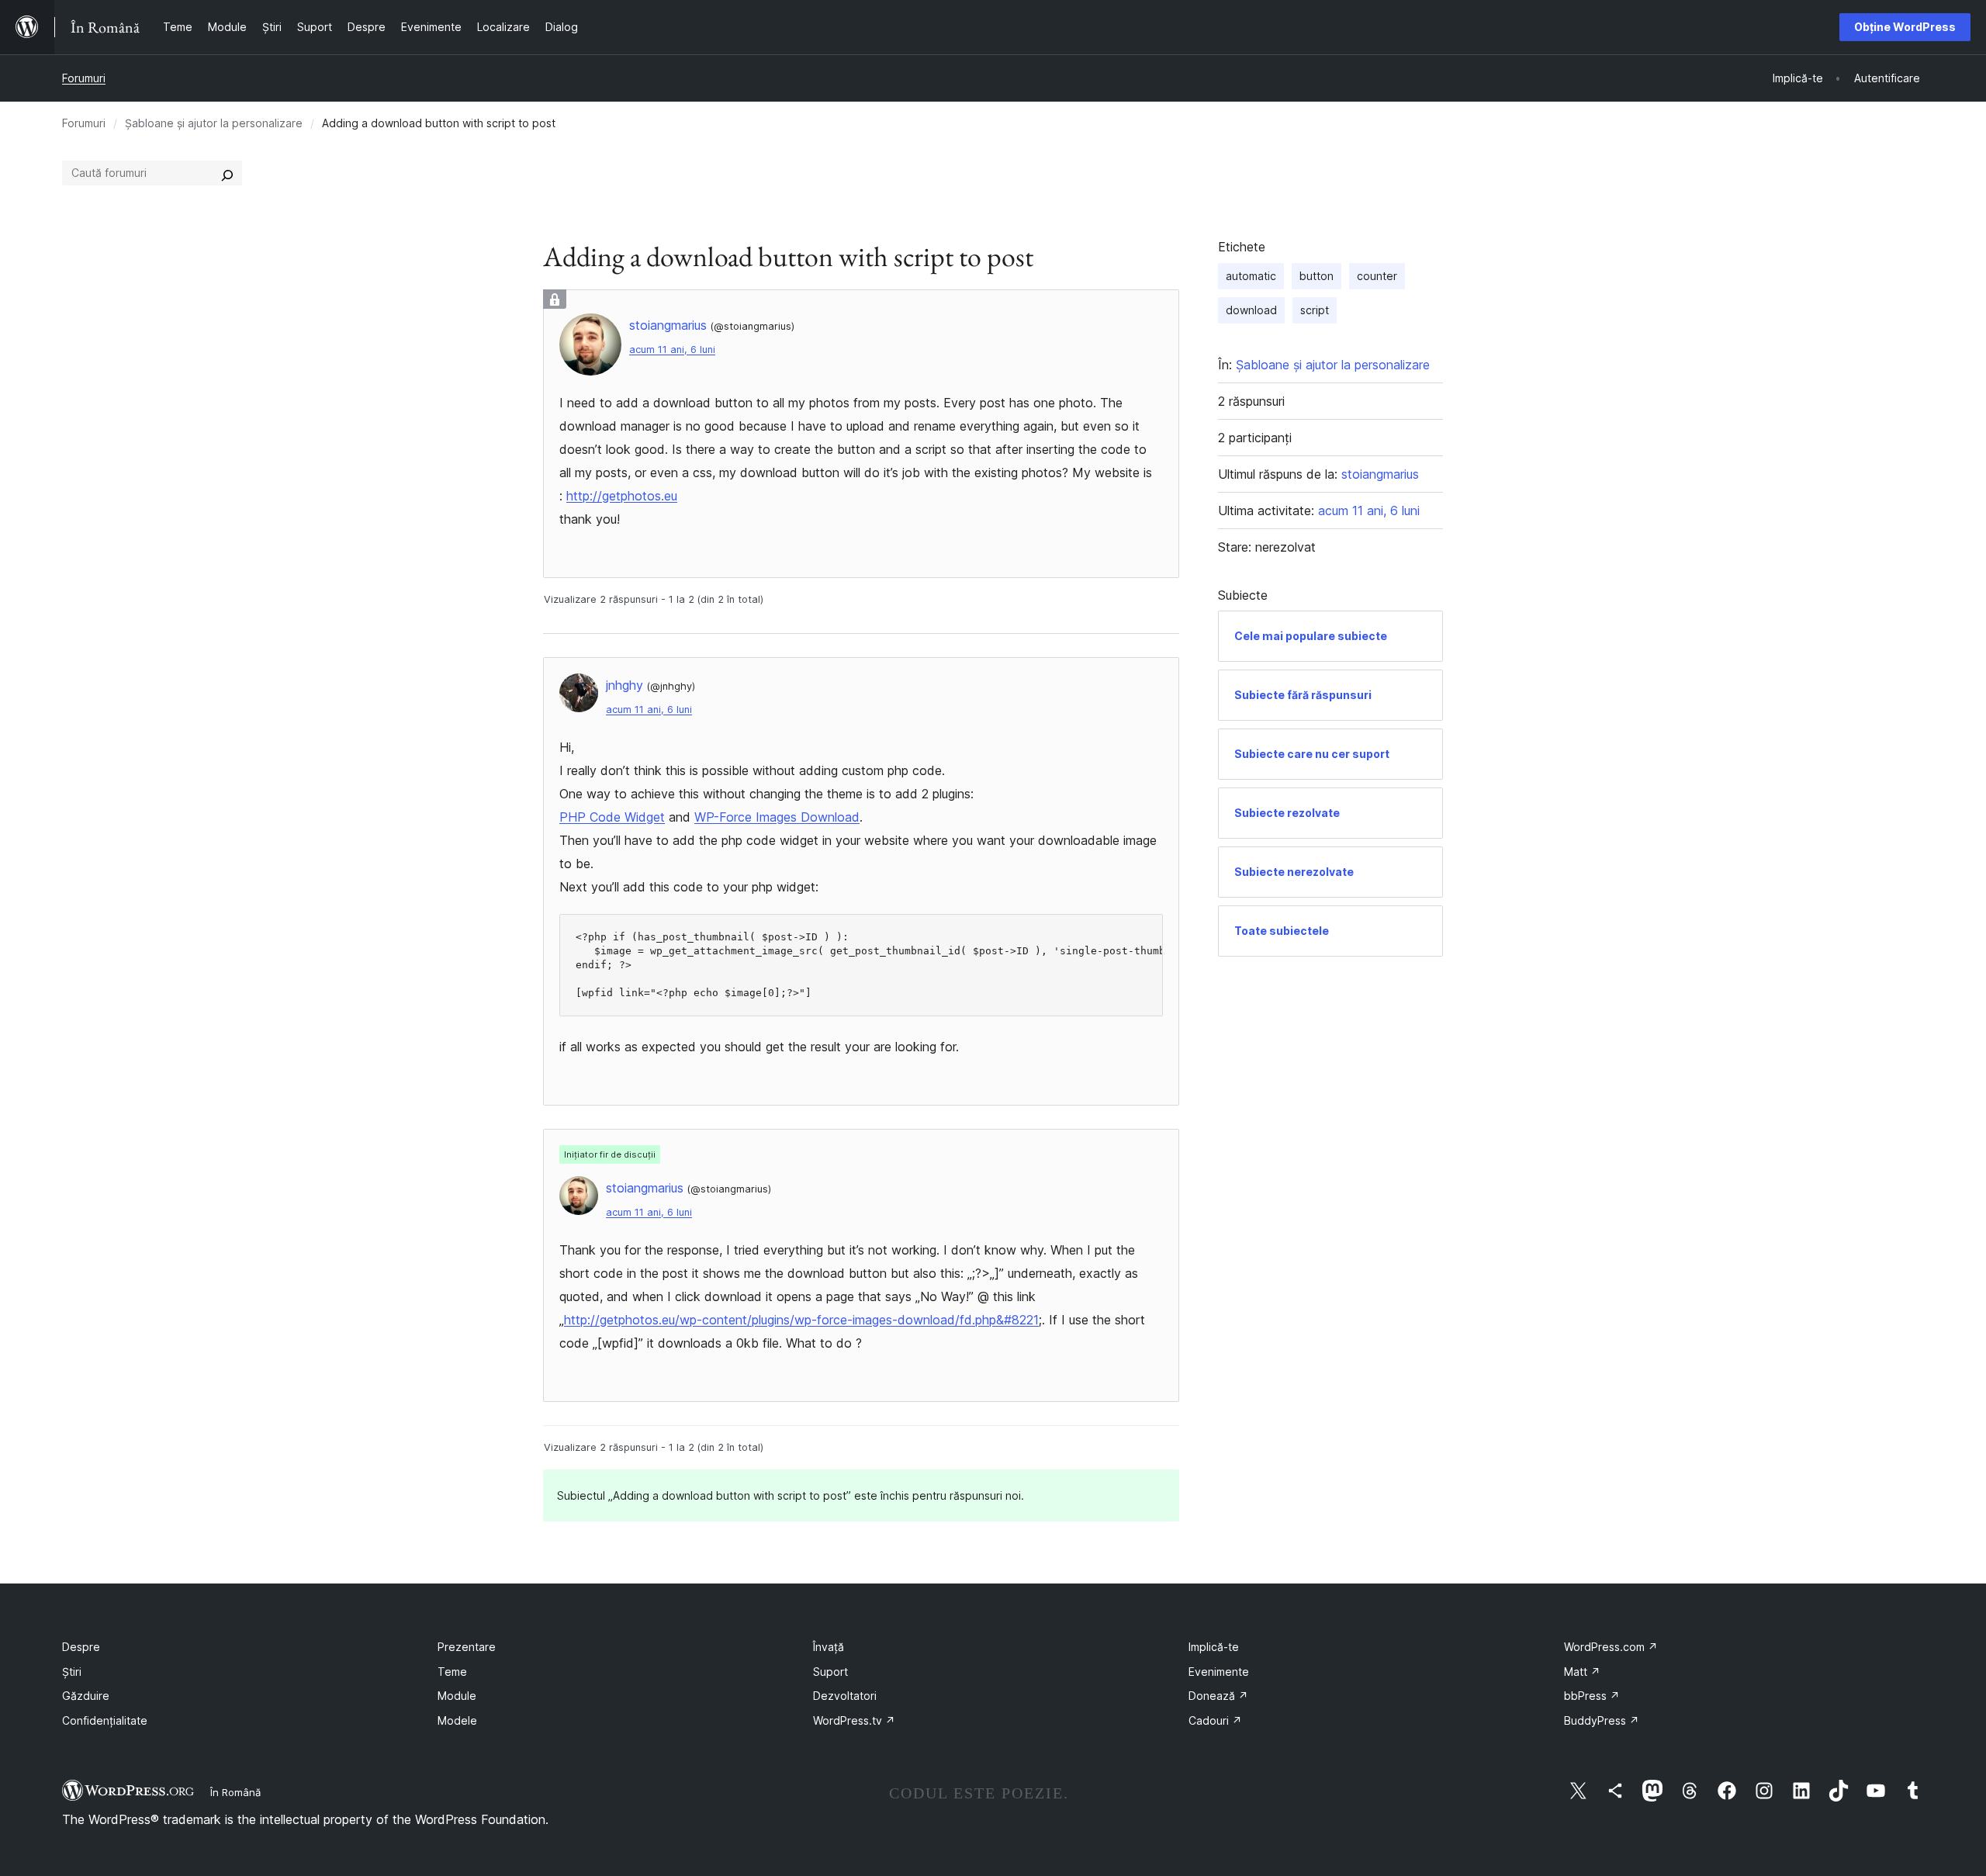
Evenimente (1219, 1672)
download (1251, 310)
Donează (1218, 1696)
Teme (452, 1672)
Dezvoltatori (845, 1696)
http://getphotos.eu (622, 496)
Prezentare (467, 1647)
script (1315, 310)
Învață (829, 1647)
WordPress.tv (854, 1720)
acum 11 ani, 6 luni (672, 350)
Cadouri (1215, 1720)
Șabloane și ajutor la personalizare (214, 123)
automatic (1251, 276)
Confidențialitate (105, 1720)
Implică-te (1214, 1647)
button (1317, 276)
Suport (830, 1672)
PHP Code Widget (612, 817)
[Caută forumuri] (227, 173)
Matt (1582, 1672)
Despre (81, 1647)
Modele (457, 1720)
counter (1377, 276)
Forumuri (84, 78)
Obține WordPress (1905, 27)
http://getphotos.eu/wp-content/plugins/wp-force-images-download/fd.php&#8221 (801, 1320)
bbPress (1592, 1696)
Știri (72, 1672)
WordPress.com (1611, 1647)
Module (457, 1696)
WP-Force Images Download (777, 817)
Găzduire (86, 1696)
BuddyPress (1602, 1720)
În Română (235, 1792)
